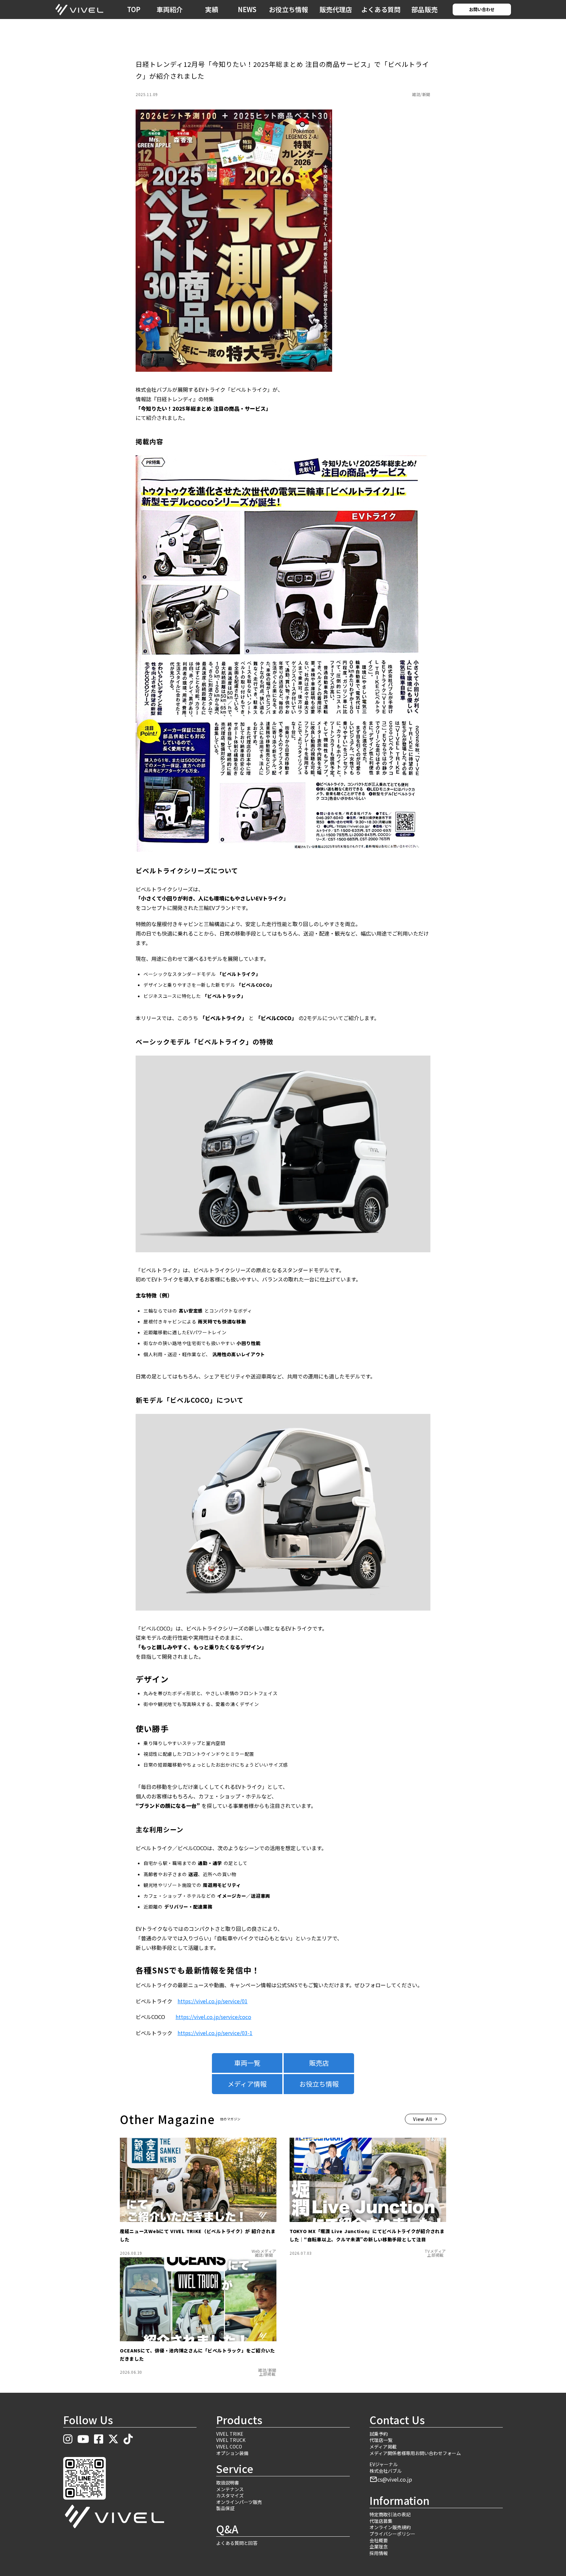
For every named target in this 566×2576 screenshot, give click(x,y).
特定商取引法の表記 (390, 2515)
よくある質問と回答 (237, 2543)
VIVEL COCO (229, 2447)
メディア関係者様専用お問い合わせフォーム (415, 2453)
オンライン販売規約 (390, 2527)
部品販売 (424, 9)
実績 (212, 9)
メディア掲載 (383, 2447)
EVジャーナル (384, 2464)
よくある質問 (381, 9)
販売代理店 (336, 9)
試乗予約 (379, 2434)
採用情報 (379, 2553)
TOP (134, 9)
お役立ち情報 (289, 9)
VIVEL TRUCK (231, 2440)
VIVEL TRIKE (230, 2434)
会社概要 (379, 2540)
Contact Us (397, 2420)
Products (239, 2420)
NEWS (247, 9)
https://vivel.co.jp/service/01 (213, 2001)
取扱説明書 (228, 2483)
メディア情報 (247, 2084)
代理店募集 (381, 2521)
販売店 (319, 2063)
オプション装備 (232, 2453)
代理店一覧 (381, 2440)
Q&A (227, 2529)
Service (235, 2469)
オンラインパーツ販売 (239, 2502)
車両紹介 (170, 9)
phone (511, 9)
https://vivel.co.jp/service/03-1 (215, 2033)
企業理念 (379, 2547)
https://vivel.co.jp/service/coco (213, 2017)
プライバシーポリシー (392, 2534)
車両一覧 (247, 2063)
